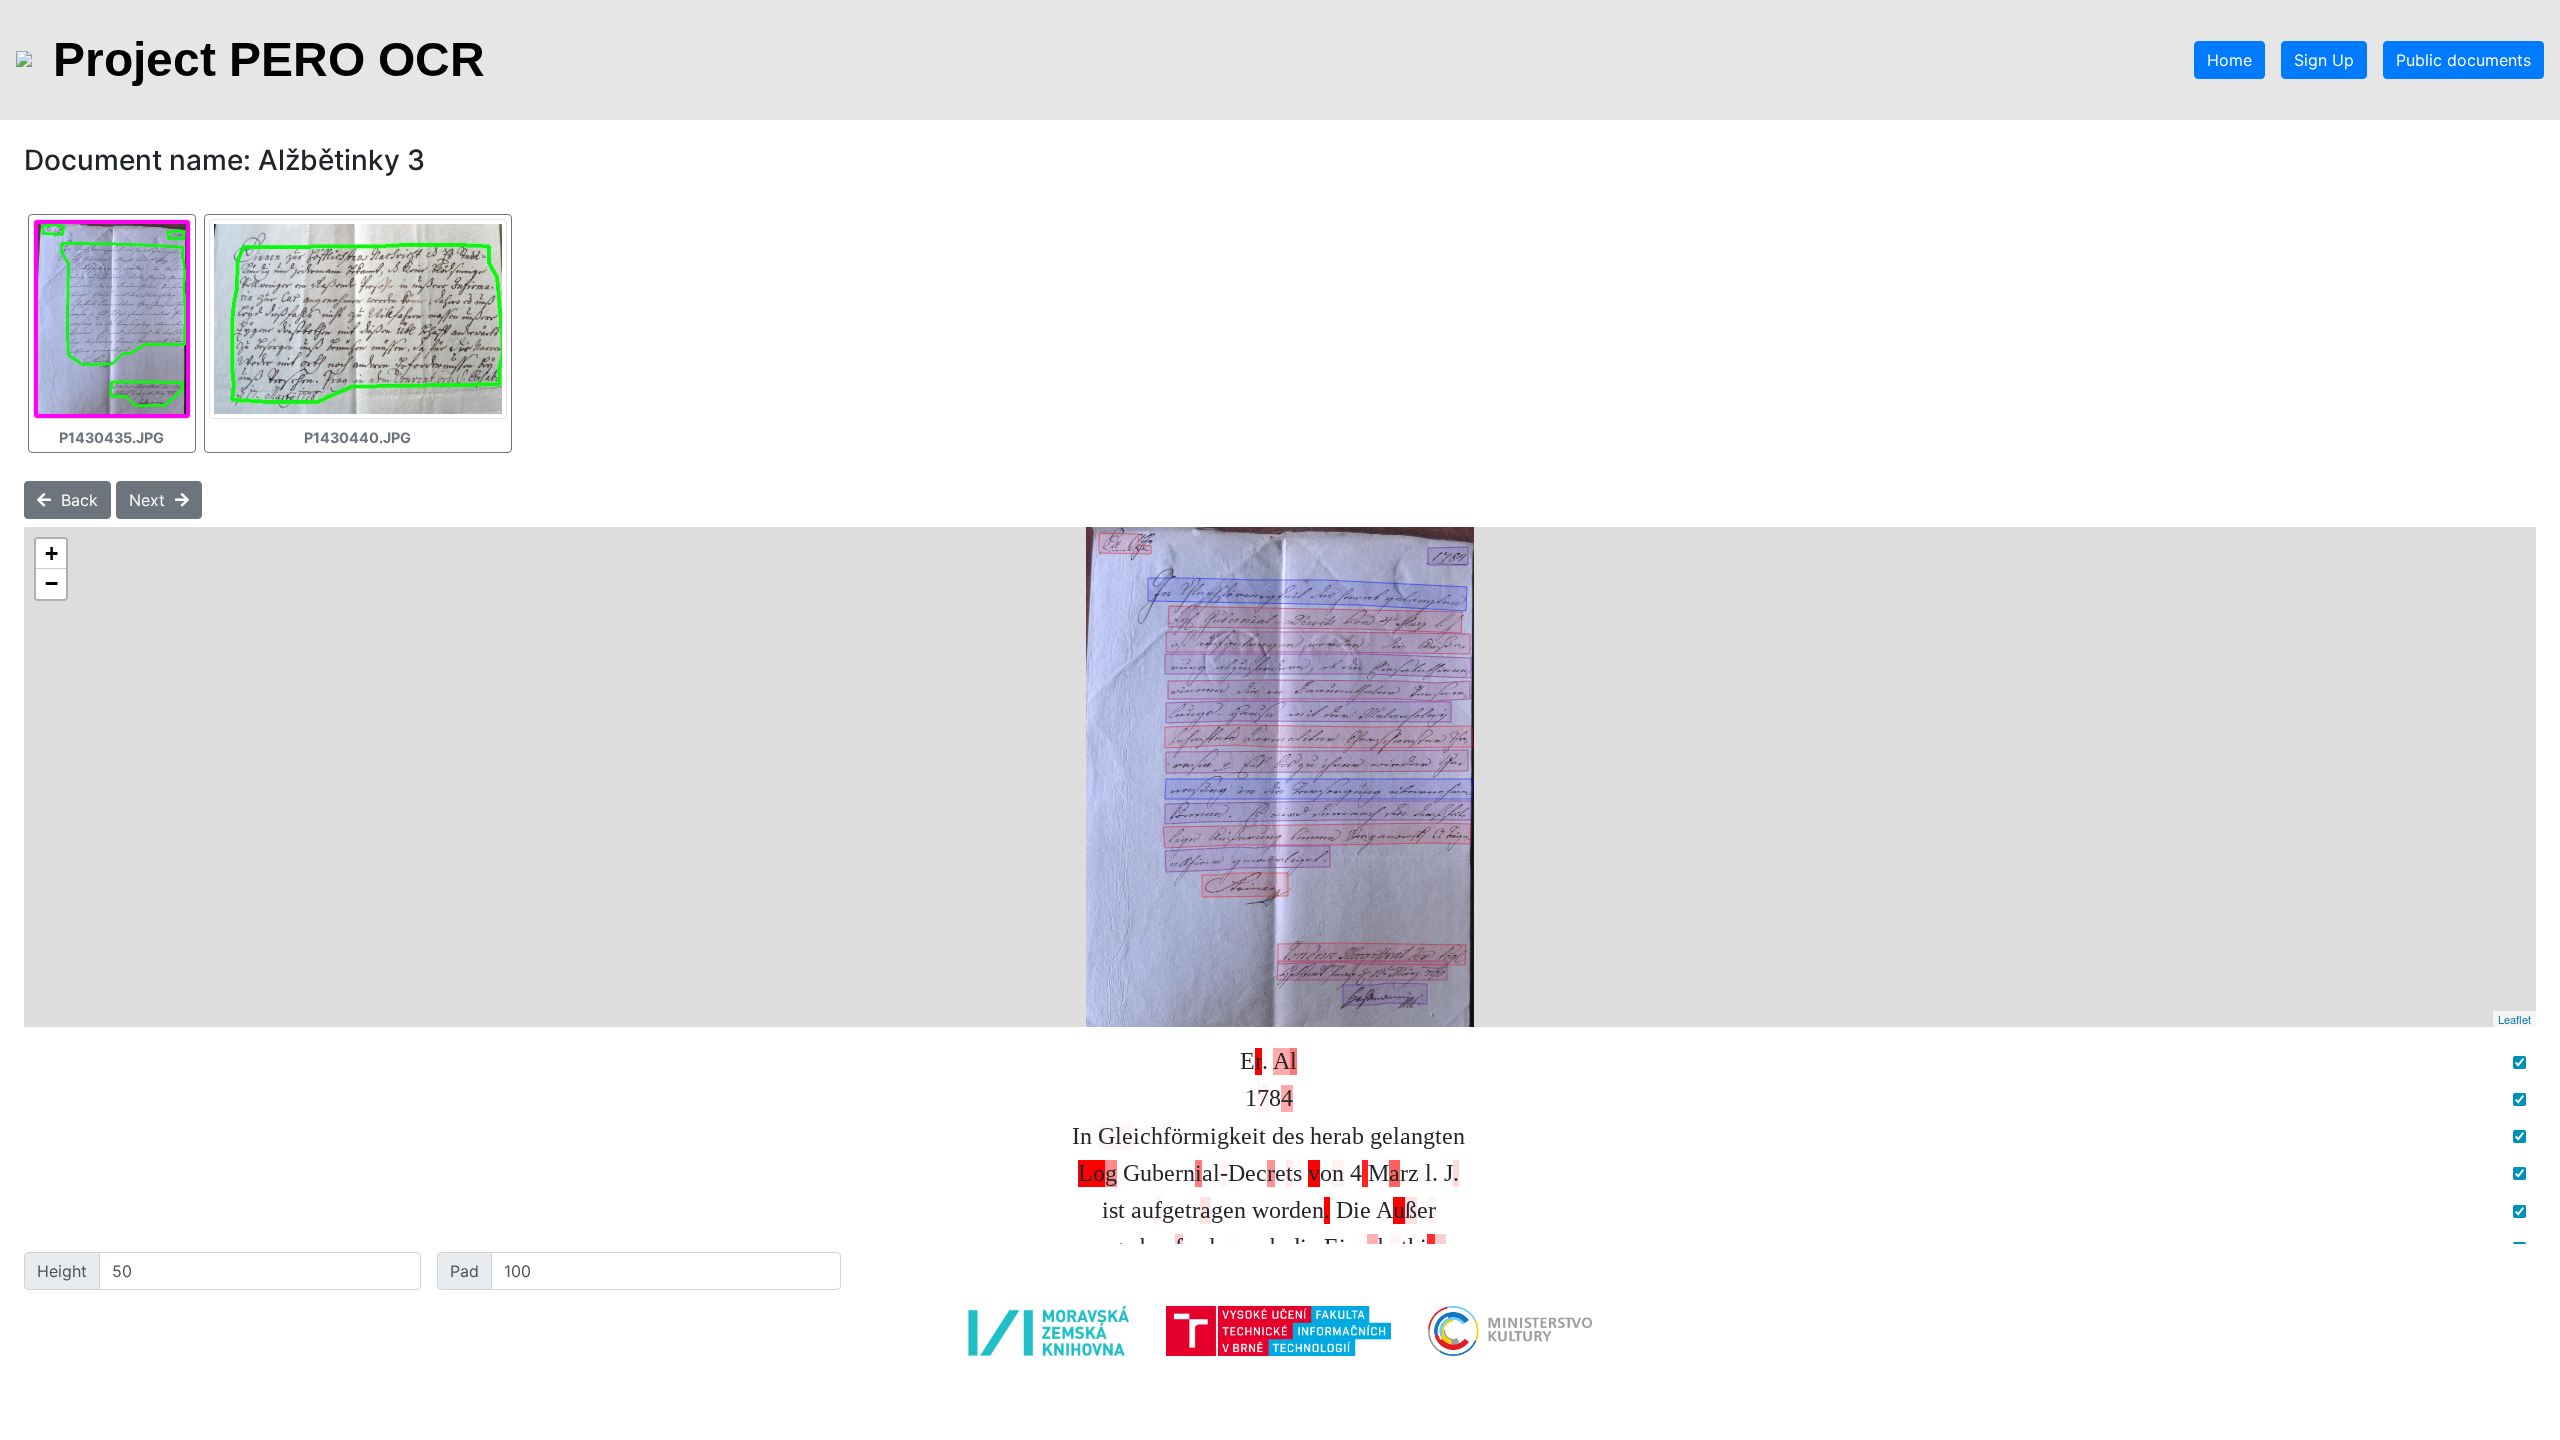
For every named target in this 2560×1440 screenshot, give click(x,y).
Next (152, 500)
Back (74, 500)
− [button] (51, 583)
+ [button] (51, 553)
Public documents (2463, 60)
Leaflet (2514, 1019)
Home (2229, 60)
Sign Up (2324, 60)
